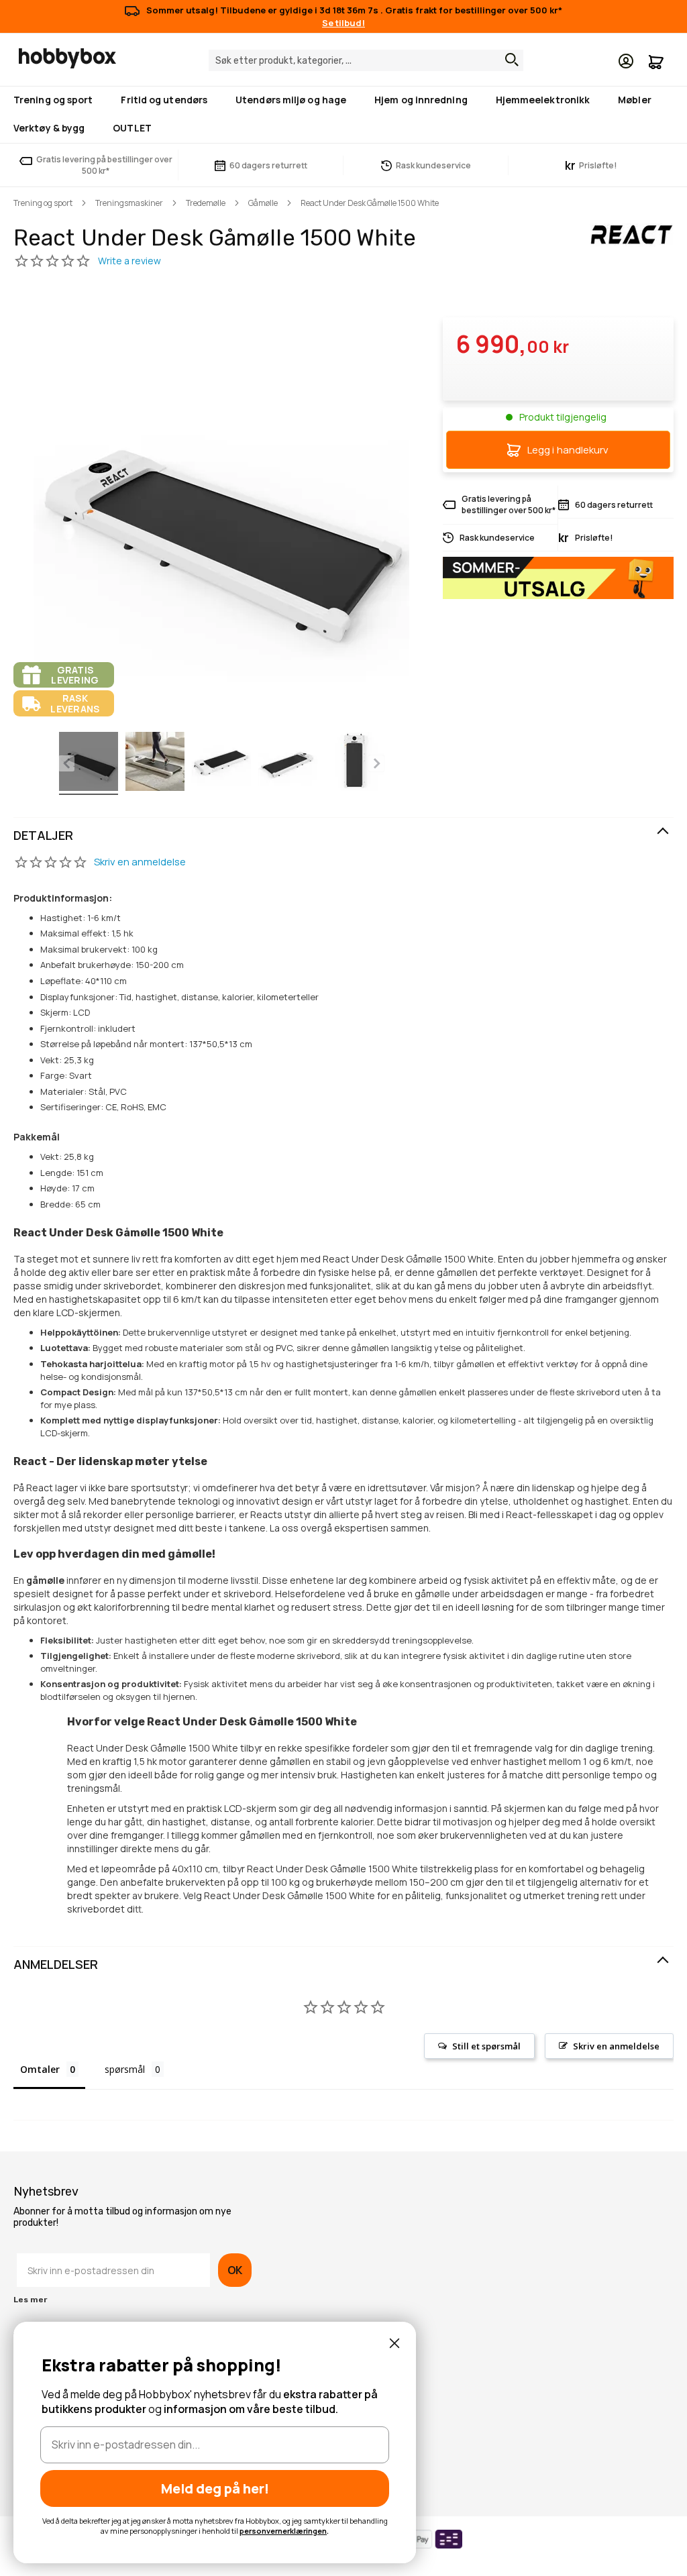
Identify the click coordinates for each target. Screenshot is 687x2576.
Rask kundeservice (433, 165)
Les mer (30, 2300)
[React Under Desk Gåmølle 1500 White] (89, 763)
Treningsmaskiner (129, 203)
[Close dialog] (394, 2343)
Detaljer (43, 835)
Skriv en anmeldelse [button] (616, 2046)
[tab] (343, 836)
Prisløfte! (591, 165)
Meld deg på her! (215, 2488)
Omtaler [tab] (40, 2069)
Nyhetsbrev (46, 2192)
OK (235, 2270)
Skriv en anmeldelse (140, 862)
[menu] (343, 115)
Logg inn (626, 61)
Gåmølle (263, 203)
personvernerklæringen (283, 2531)
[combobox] (366, 60)
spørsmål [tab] (125, 2069)
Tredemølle (206, 203)
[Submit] (509, 60)
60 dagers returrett (268, 165)
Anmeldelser (56, 1964)
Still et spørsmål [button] (486, 2046)
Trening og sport (43, 203)
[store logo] (67, 58)
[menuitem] (56, 100)
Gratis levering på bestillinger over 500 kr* (104, 165)
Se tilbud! (343, 23)
